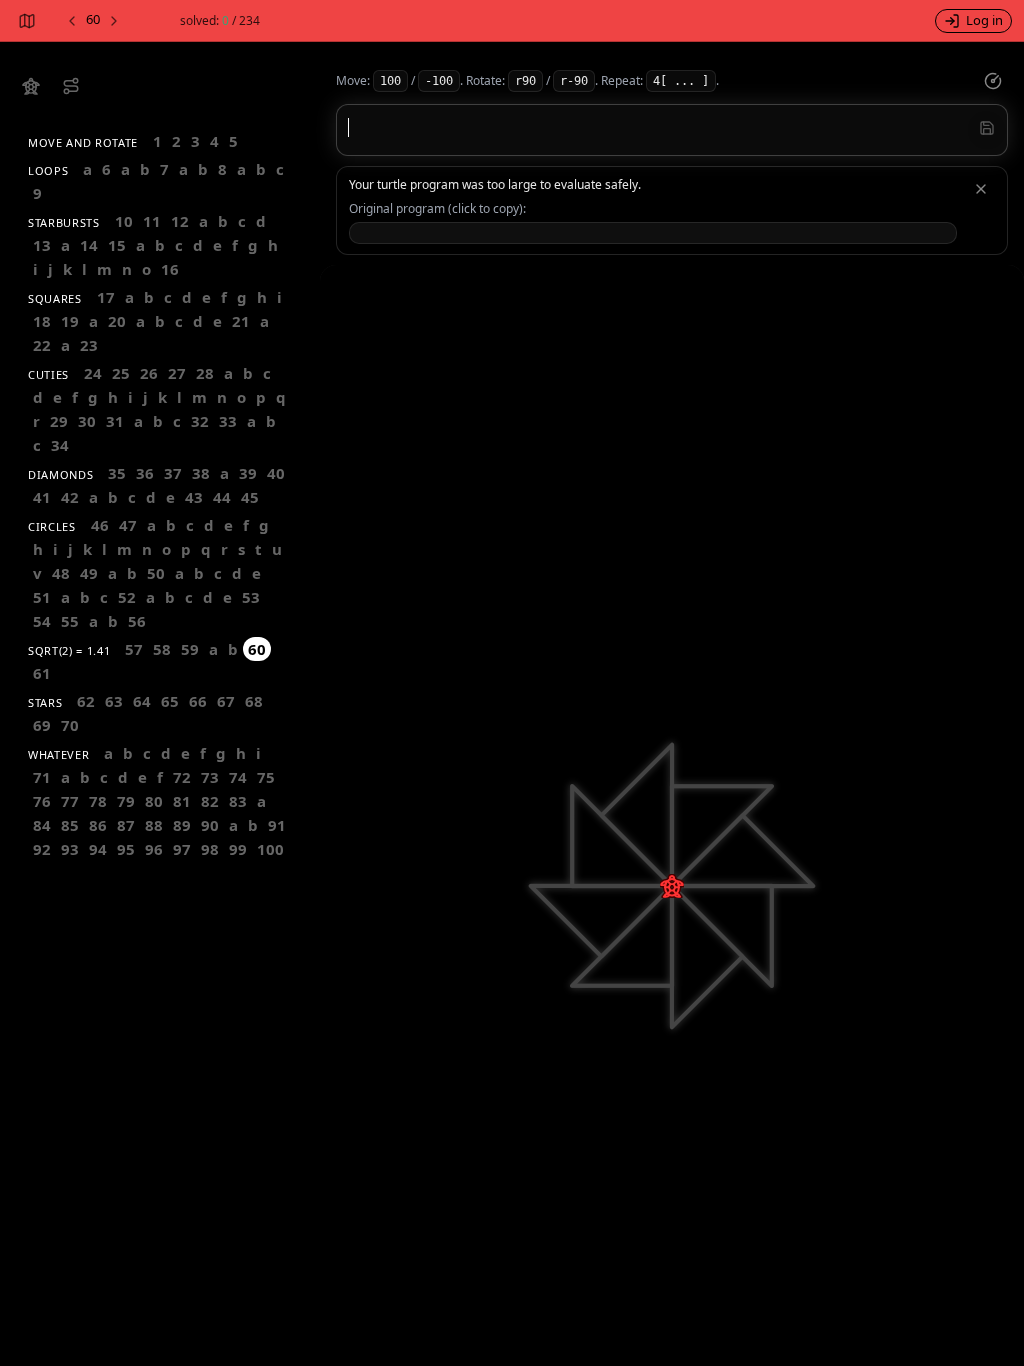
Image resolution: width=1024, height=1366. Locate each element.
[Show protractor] (993, 81)
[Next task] (115, 21)
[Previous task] (71, 21)
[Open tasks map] (26, 21)
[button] (653, 233)
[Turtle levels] (71, 86)
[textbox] (672, 128)
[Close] (981, 189)
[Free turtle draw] (31, 86)
